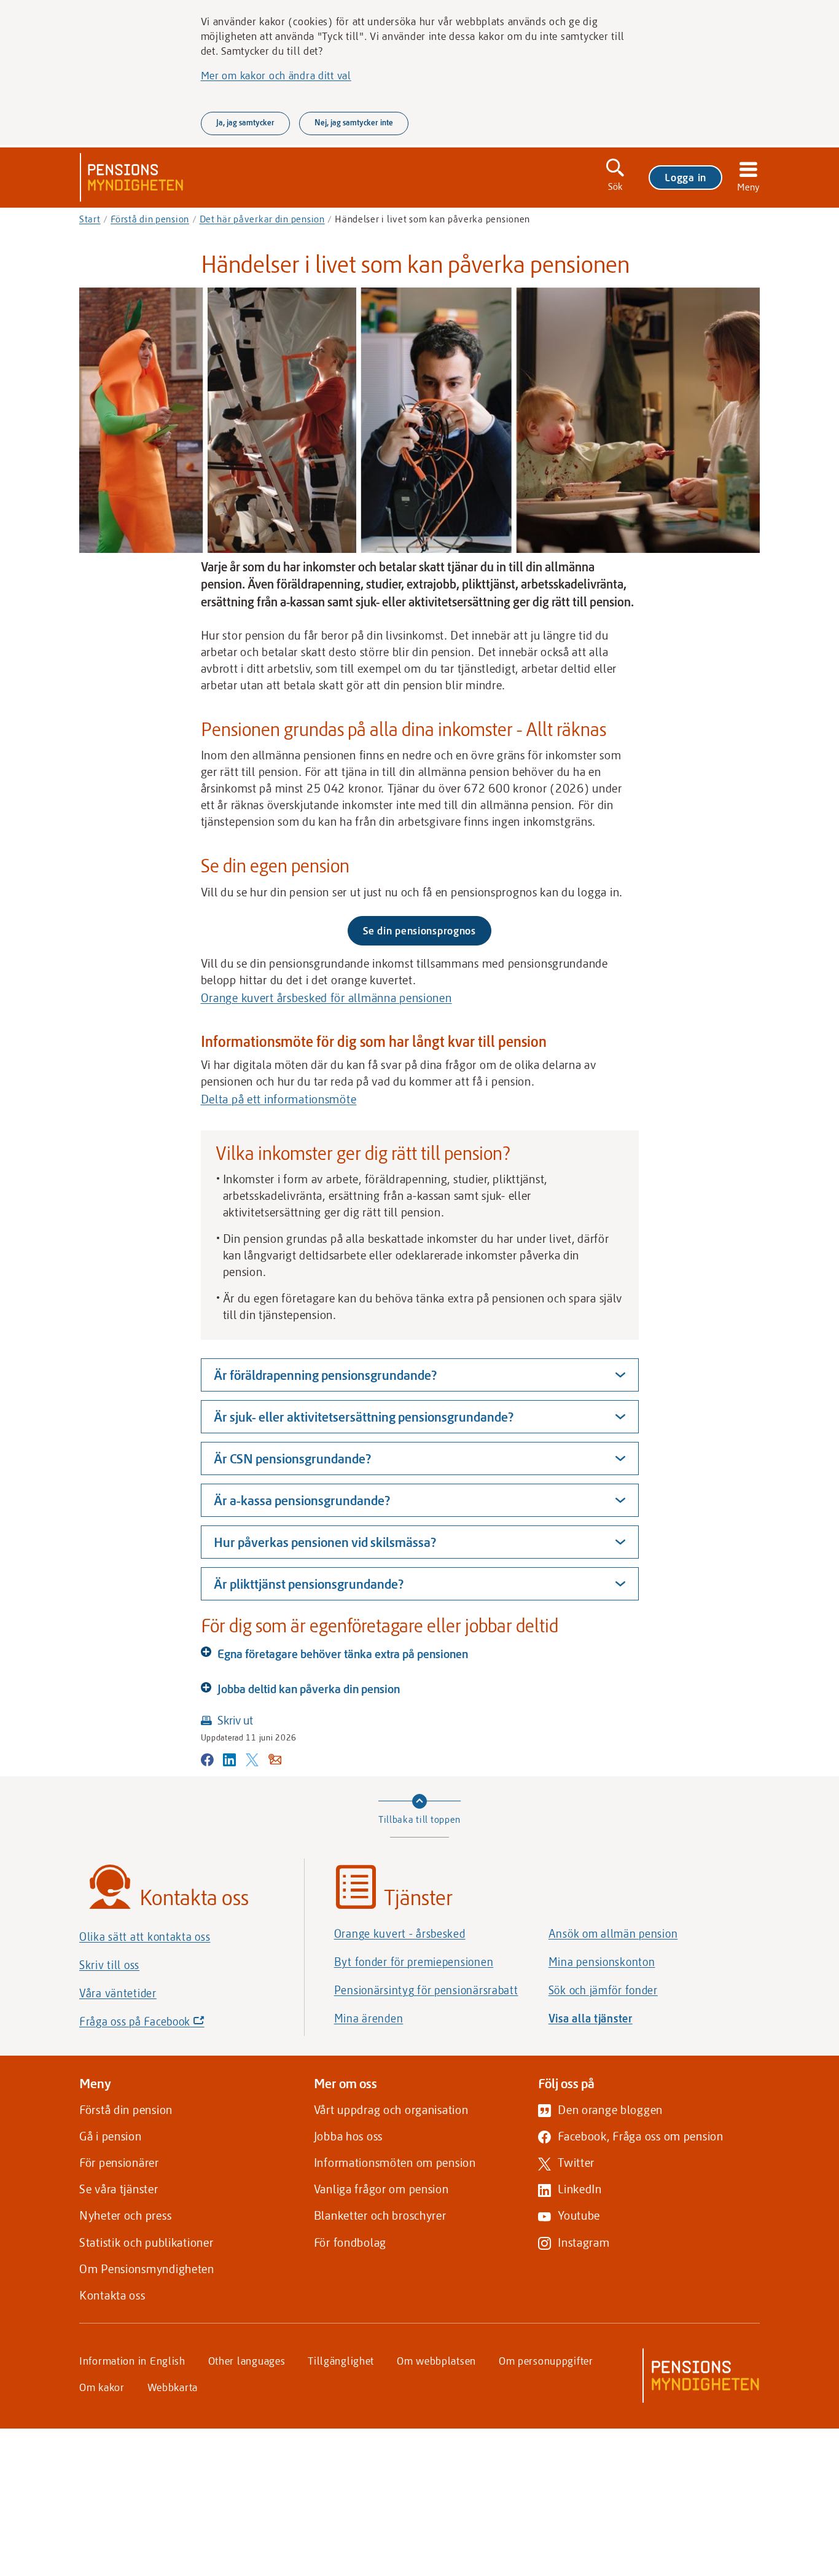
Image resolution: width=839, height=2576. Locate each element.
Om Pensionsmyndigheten (147, 2269)
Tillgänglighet (341, 2360)
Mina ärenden (369, 2018)
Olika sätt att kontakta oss (145, 1936)
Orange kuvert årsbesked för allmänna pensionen (326, 997)
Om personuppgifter (546, 2360)
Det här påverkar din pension (262, 219)
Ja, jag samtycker (245, 122)
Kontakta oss (112, 2295)
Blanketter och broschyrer (380, 2215)
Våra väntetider (118, 1993)
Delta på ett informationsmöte (279, 1099)
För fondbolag (350, 2242)
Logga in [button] (685, 177)
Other (247, 2360)
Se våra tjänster (119, 2189)
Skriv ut (235, 1720)
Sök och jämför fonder (603, 1990)
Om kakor (102, 2387)
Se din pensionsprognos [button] (419, 930)
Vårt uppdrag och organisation (391, 2109)
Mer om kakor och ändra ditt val (276, 75)
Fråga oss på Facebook (163, 2025)
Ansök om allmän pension (613, 1933)
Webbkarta (173, 2387)
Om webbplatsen (436, 2360)
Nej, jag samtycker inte (354, 122)
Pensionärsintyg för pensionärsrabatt (426, 1990)
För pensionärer (119, 2162)
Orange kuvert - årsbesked (400, 1933)
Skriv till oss (109, 1965)
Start (90, 219)
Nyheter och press (125, 2215)
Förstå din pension (150, 219)
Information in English (132, 2360)
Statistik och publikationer (146, 2242)
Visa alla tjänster (591, 2018)
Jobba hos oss (348, 2136)
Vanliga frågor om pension (381, 2189)
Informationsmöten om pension (395, 2162)
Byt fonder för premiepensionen (414, 1962)
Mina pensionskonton (602, 1962)
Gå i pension (111, 2136)
